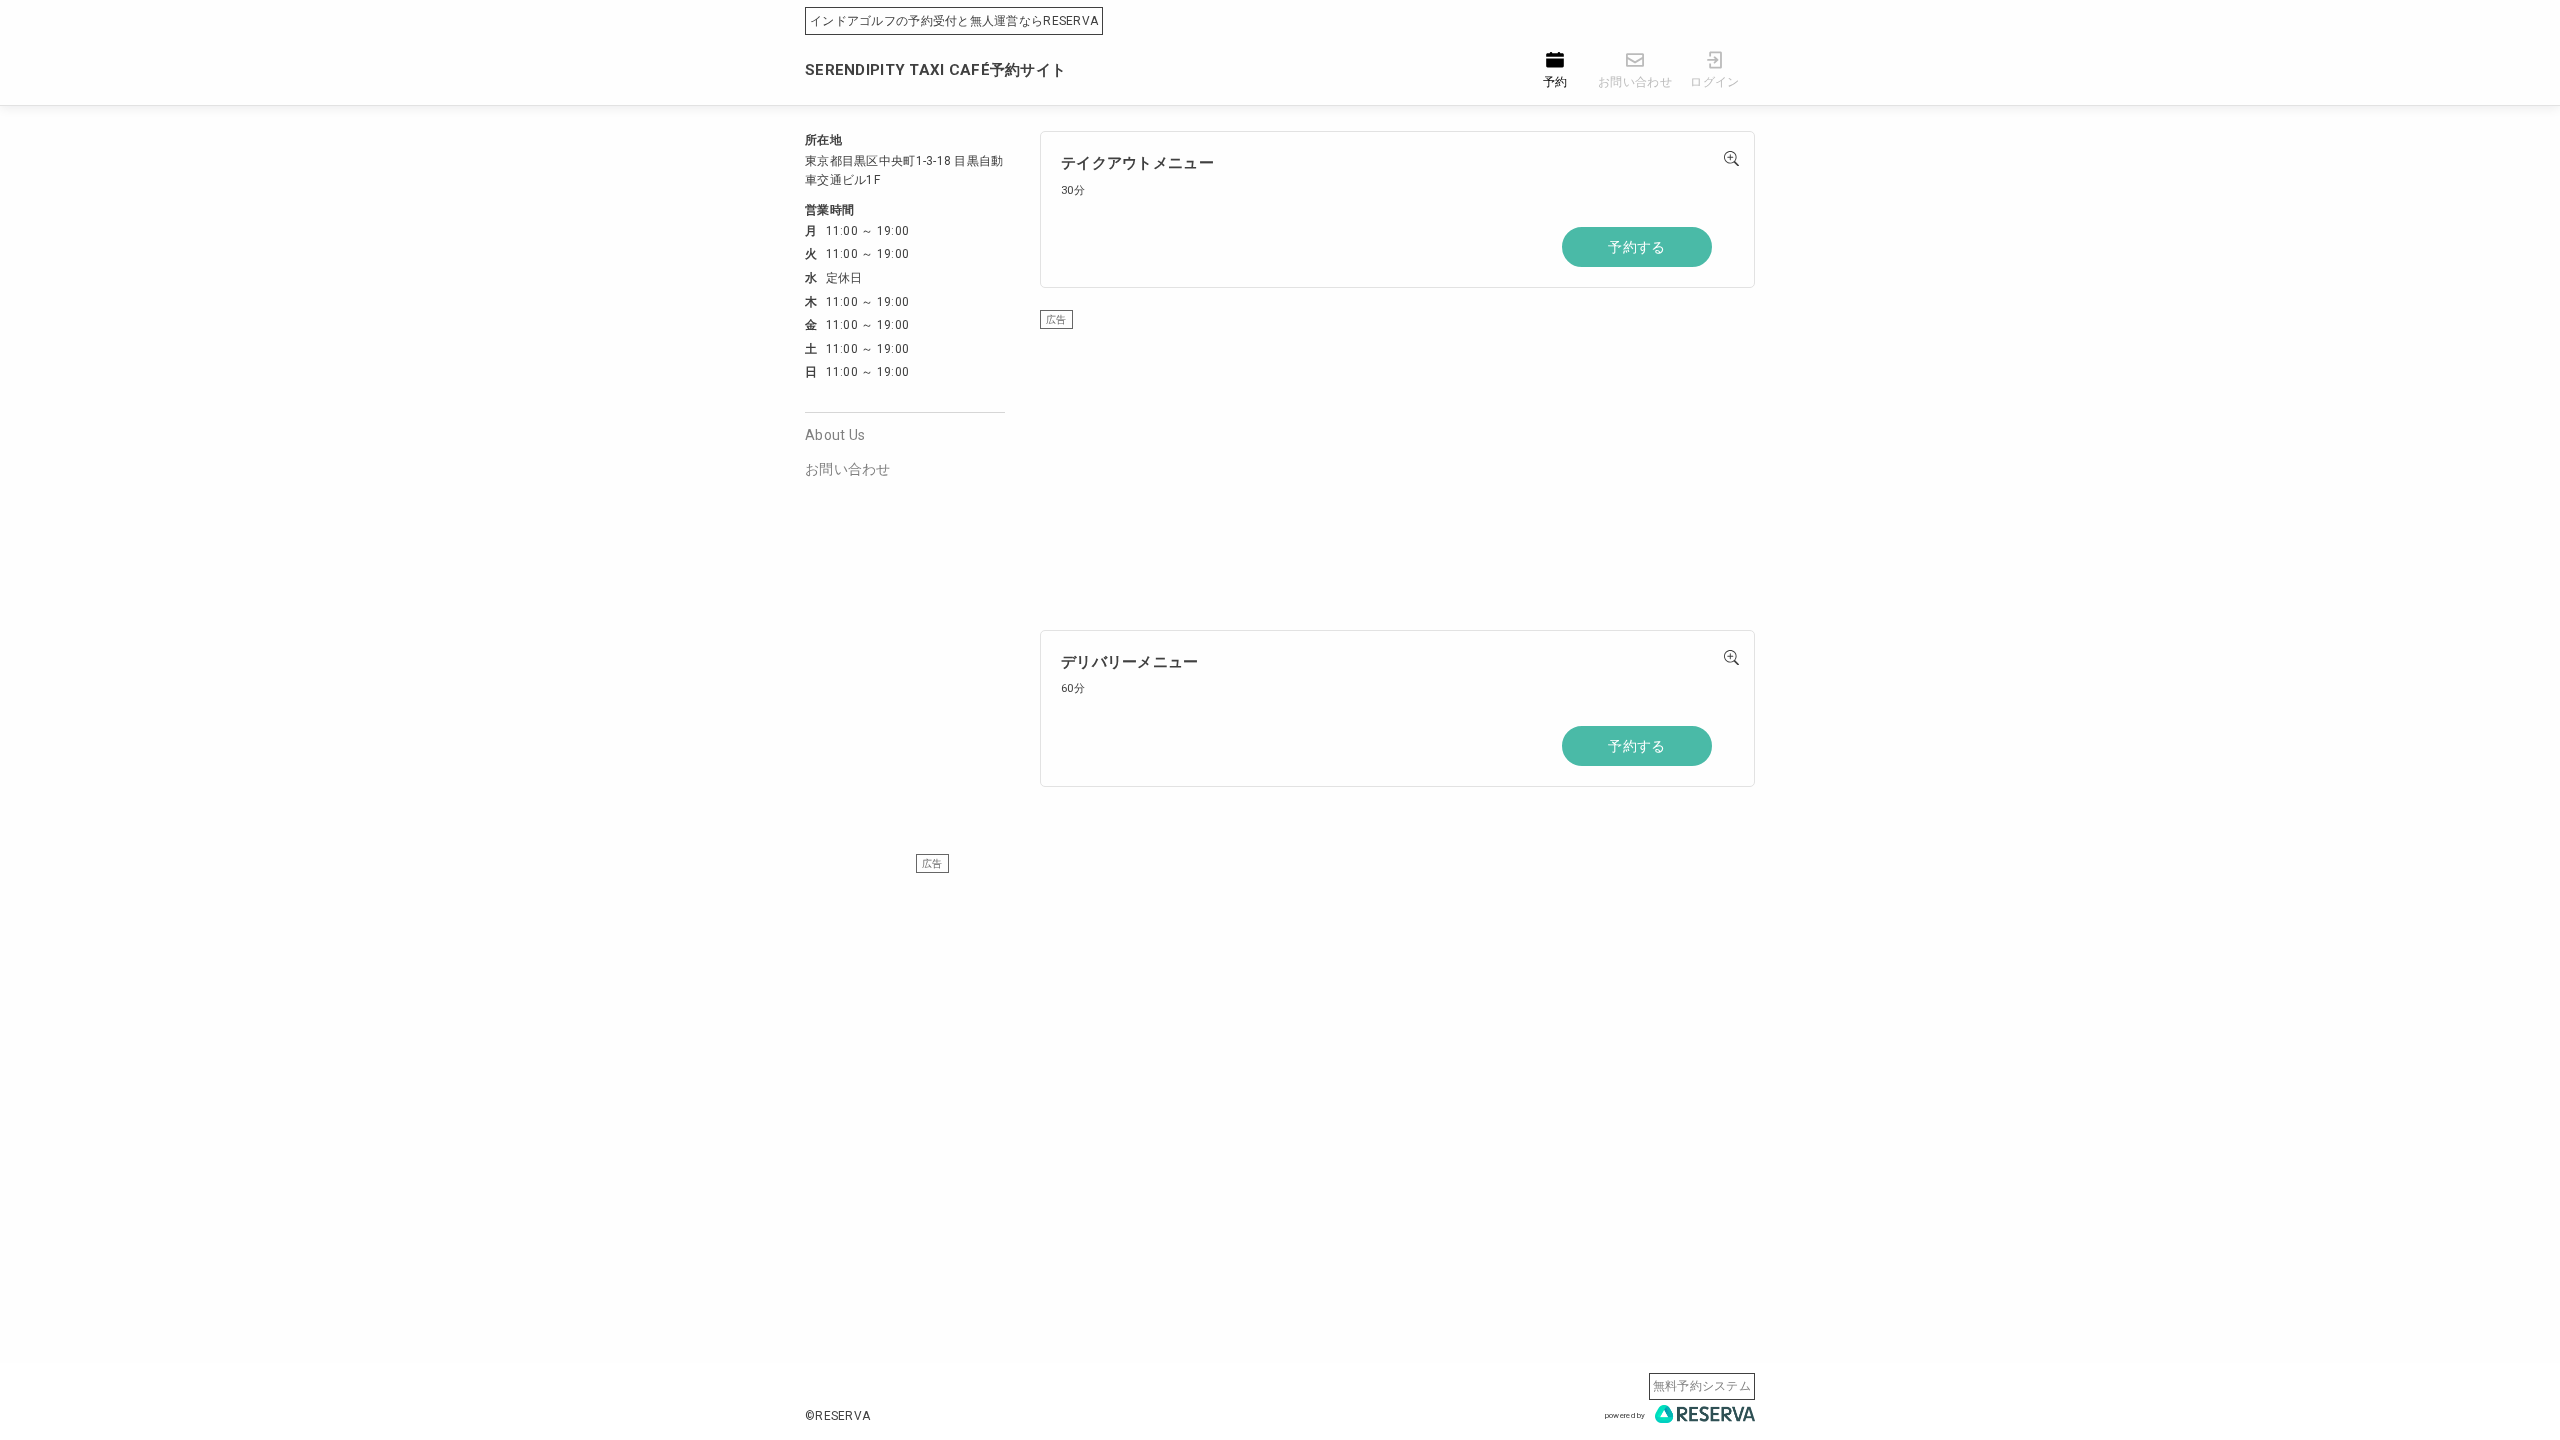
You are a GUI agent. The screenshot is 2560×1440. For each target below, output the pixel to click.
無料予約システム (1702, 1386)
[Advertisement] (1397, 470)
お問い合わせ (848, 469)
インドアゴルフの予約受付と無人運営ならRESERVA (954, 21)
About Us (835, 435)
